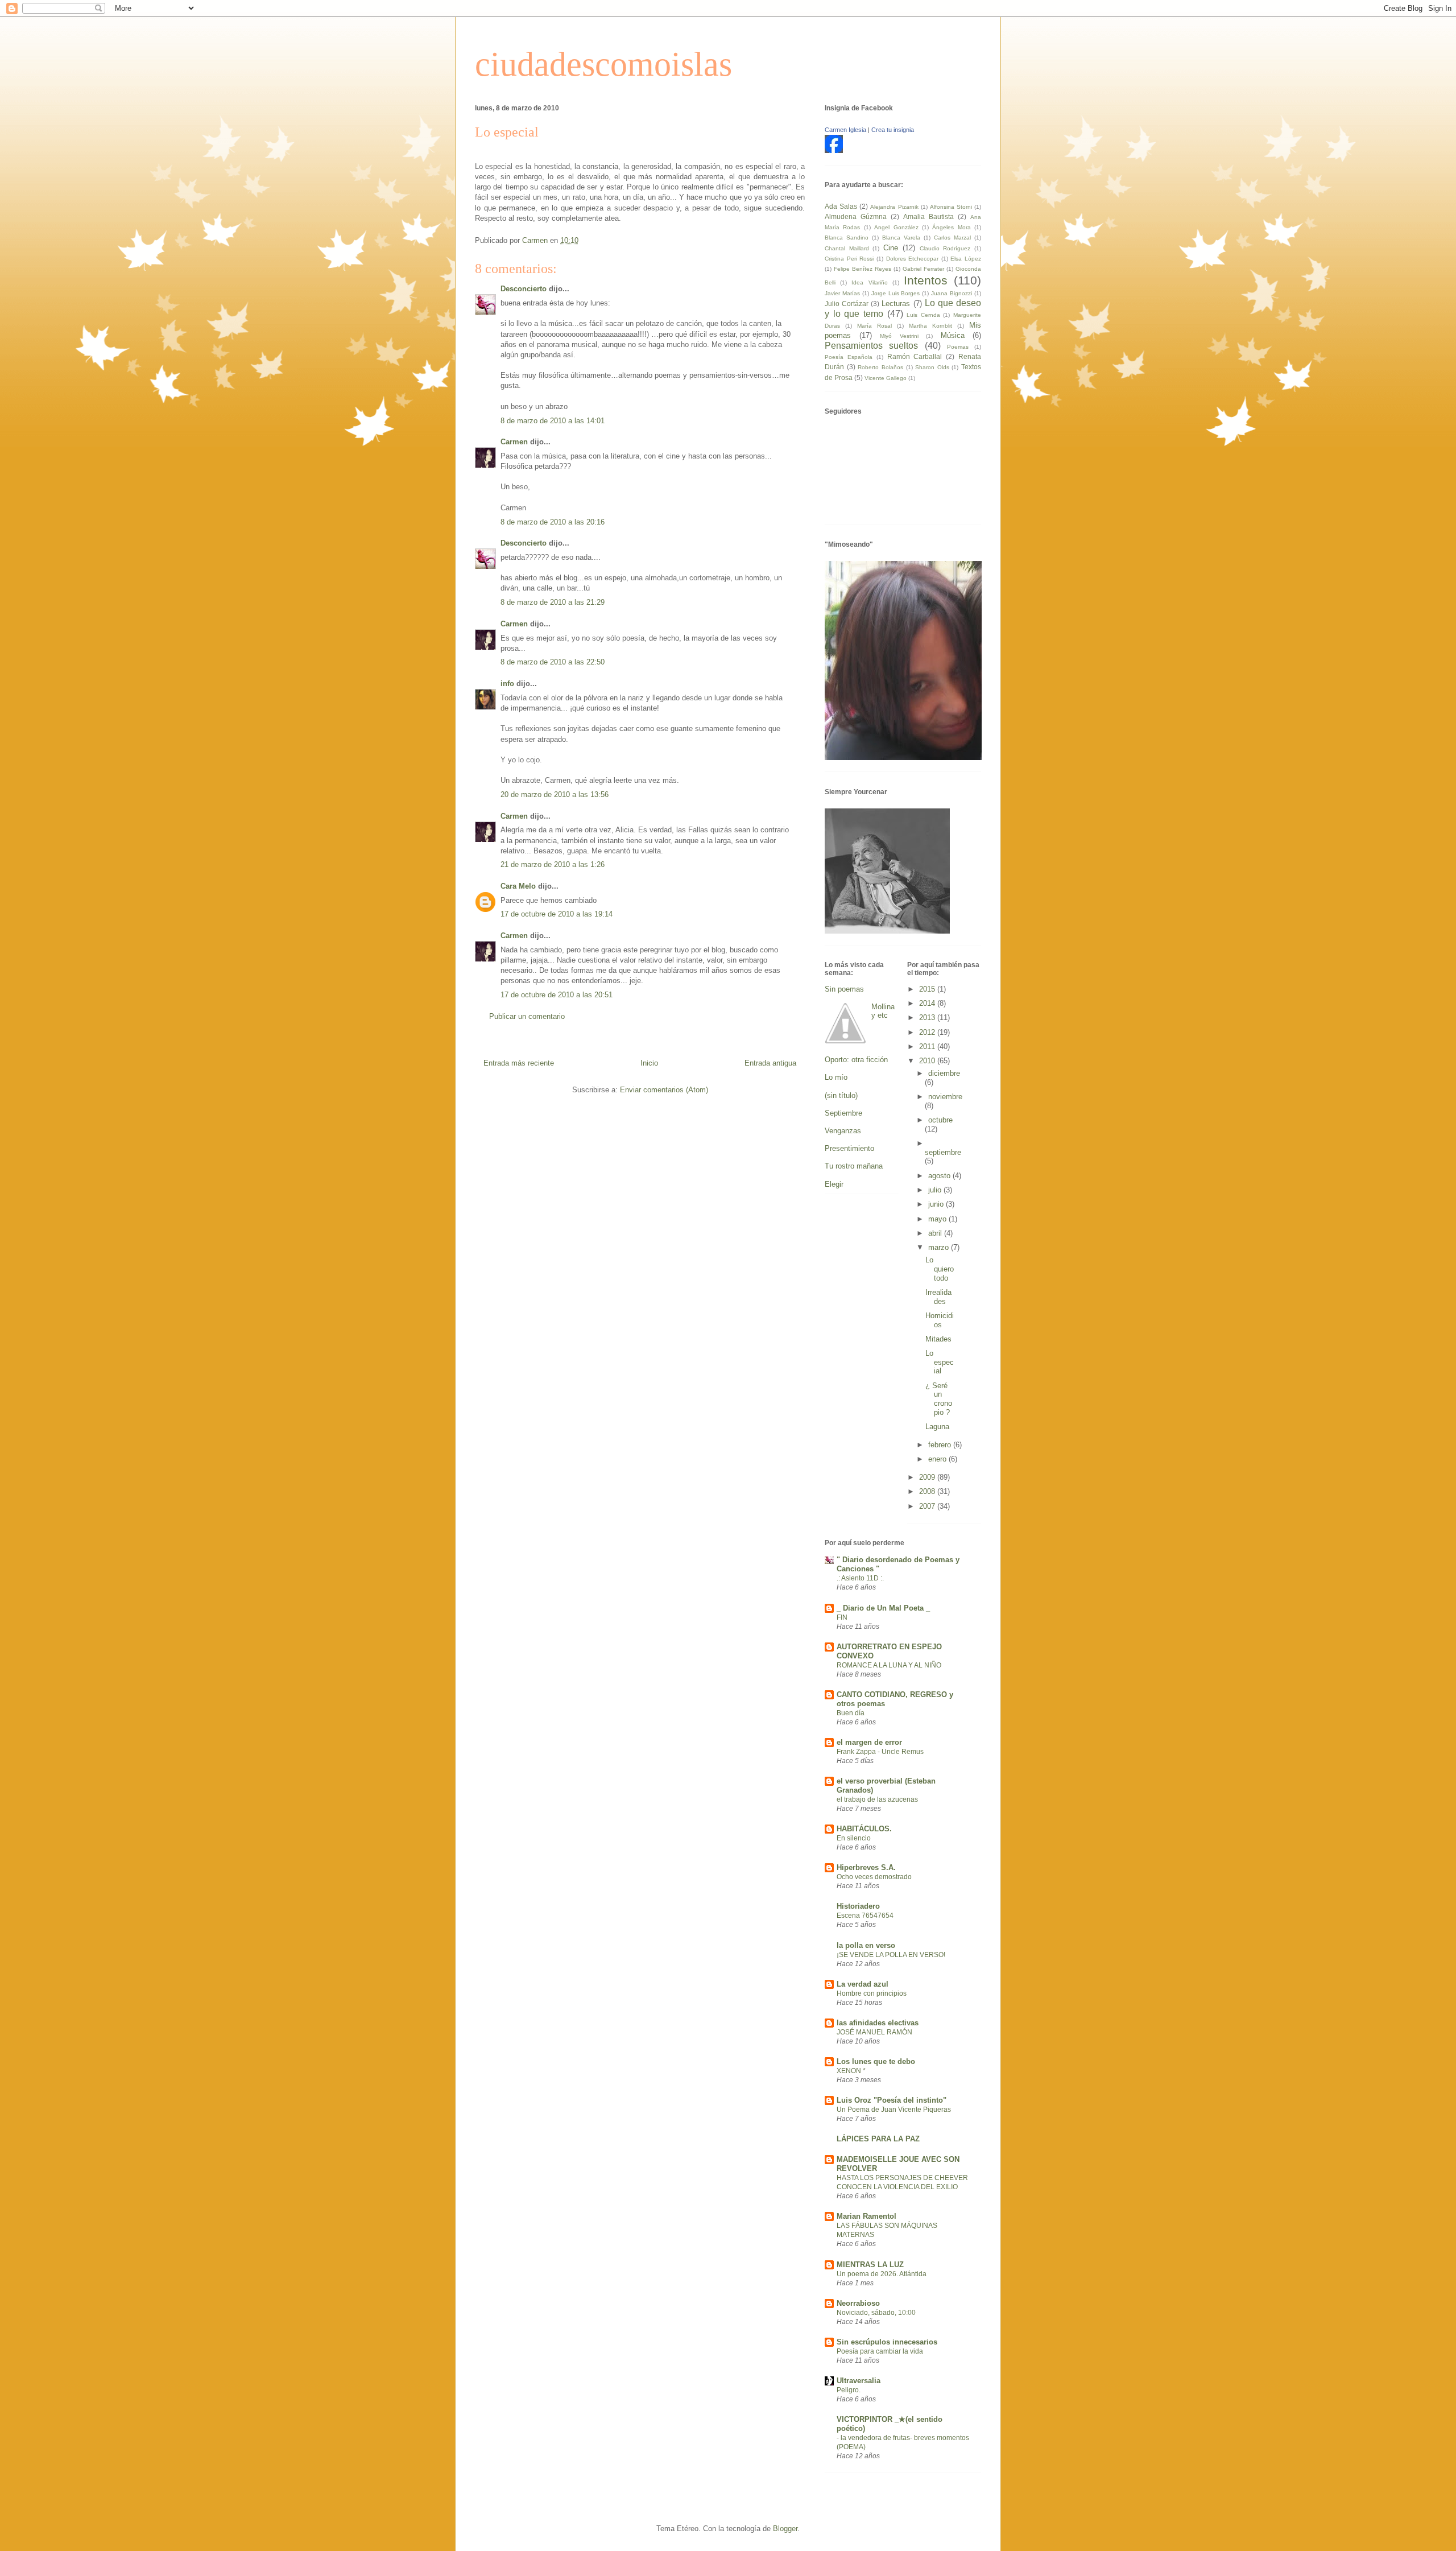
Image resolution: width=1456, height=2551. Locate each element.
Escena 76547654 (865, 1916)
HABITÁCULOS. (864, 1829)
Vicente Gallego (886, 378)
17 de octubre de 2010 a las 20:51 (557, 995)
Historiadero (858, 1906)
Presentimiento (849, 1148)
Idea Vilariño (869, 282)
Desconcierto (524, 289)
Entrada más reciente (519, 1063)
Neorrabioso (858, 2303)
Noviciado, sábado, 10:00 (876, 2313)
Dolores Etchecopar (913, 259)
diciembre (944, 1073)
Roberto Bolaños (880, 367)
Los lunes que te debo (876, 2061)
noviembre (945, 1097)
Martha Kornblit (930, 326)
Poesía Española (849, 357)
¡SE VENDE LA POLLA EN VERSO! (891, 1955)
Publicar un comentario (527, 1016)
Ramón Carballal (915, 356)
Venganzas (843, 1131)
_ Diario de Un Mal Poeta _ (883, 1608)
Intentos (926, 280)
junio (937, 1204)
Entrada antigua (770, 1063)
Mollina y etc (883, 1011)
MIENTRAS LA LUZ (870, 2265)
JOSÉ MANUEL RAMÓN (874, 2032)
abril (936, 1233)
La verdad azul (863, 1984)
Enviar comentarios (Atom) (664, 1090)
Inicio (649, 1063)
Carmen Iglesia (845, 130)
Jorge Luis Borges (896, 293)
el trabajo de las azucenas (877, 1799)
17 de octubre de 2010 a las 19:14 (557, 914)
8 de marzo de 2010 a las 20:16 (553, 522)
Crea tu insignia (893, 130)
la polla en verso (866, 1945)
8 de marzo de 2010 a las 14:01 (553, 421)
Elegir (834, 1184)
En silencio (854, 1838)
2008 (928, 1491)
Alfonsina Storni (951, 207)
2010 (928, 1061)
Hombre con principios (872, 1993)
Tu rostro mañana (854, 1166)
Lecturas (896, 304)
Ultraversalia (859, 2381)
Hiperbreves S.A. (866, 1867)
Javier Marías (842, 293)
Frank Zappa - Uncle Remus (880, 1752)
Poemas (958, 347)
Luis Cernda (923, 315)
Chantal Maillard (847, 248)
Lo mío (836, 1077)
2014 (928, 1003)
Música (953, 335)
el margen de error (869, 1742)
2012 (928, 1032)
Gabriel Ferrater (923, 269)
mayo (938, 1219)
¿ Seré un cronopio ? (939, 1399)
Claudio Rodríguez (945, 248)
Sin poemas (844, 989)
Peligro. (849, 2390)
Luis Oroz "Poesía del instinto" (892, 2100)
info (507, 684)
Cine (891, 248)
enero (938, 1459)
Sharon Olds (932, 367)
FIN (842, 1617)
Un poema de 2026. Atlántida (882, 2274)
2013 (928, 1017)
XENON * (851, 2071)
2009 (928, 1477)
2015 (928, 989)
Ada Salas (841, 206)
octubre (940, 1120)
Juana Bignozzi (952, 293)
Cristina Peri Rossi (849, 259)
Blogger (785, 2529)
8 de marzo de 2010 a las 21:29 (553, 602)
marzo (940, 1247)
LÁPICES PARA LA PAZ (878, 2139)
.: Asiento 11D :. (860, 1578)
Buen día (851, 1713)
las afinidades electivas (878, 2023)
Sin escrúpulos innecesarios (887, 2342)
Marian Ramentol (866, 2216)
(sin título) (841, 1095)
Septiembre (843, 1113)
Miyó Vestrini (899, 336)
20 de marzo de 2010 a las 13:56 (555, 794)
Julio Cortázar (847, 304)
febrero (941, 1445)
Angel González (896, 227)
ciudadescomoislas (603, 64)
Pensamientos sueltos (871, 346)
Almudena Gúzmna (856, 216)
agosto (940, 1176)
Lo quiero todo (940, 1269)
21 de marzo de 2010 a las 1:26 (553, 864)
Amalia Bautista (928, 216)
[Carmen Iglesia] (834, 150)
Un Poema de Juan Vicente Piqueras (894, 2110)
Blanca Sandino (847, 238)
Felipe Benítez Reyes (863, 269)
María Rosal (874, 326)
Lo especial (940, 1362)
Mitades (938, 1339)
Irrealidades (938, 1297)
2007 (928, 1506)
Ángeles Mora (951, 227)
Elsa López (966, 259)
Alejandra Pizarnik (894, 207)
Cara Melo (518, 886)
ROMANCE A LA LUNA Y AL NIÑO (889, 1665)
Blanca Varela (901, 238)
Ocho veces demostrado (874, 1877)
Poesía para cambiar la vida (880, 2351)
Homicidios (940, 1320)
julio (936, 1190)
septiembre (943, 1152)
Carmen (514, 442)
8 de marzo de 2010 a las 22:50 (553, 662)
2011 (928, 1047)
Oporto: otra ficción (856, 1060)
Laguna (937, 1427)
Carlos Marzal (952, 238)
